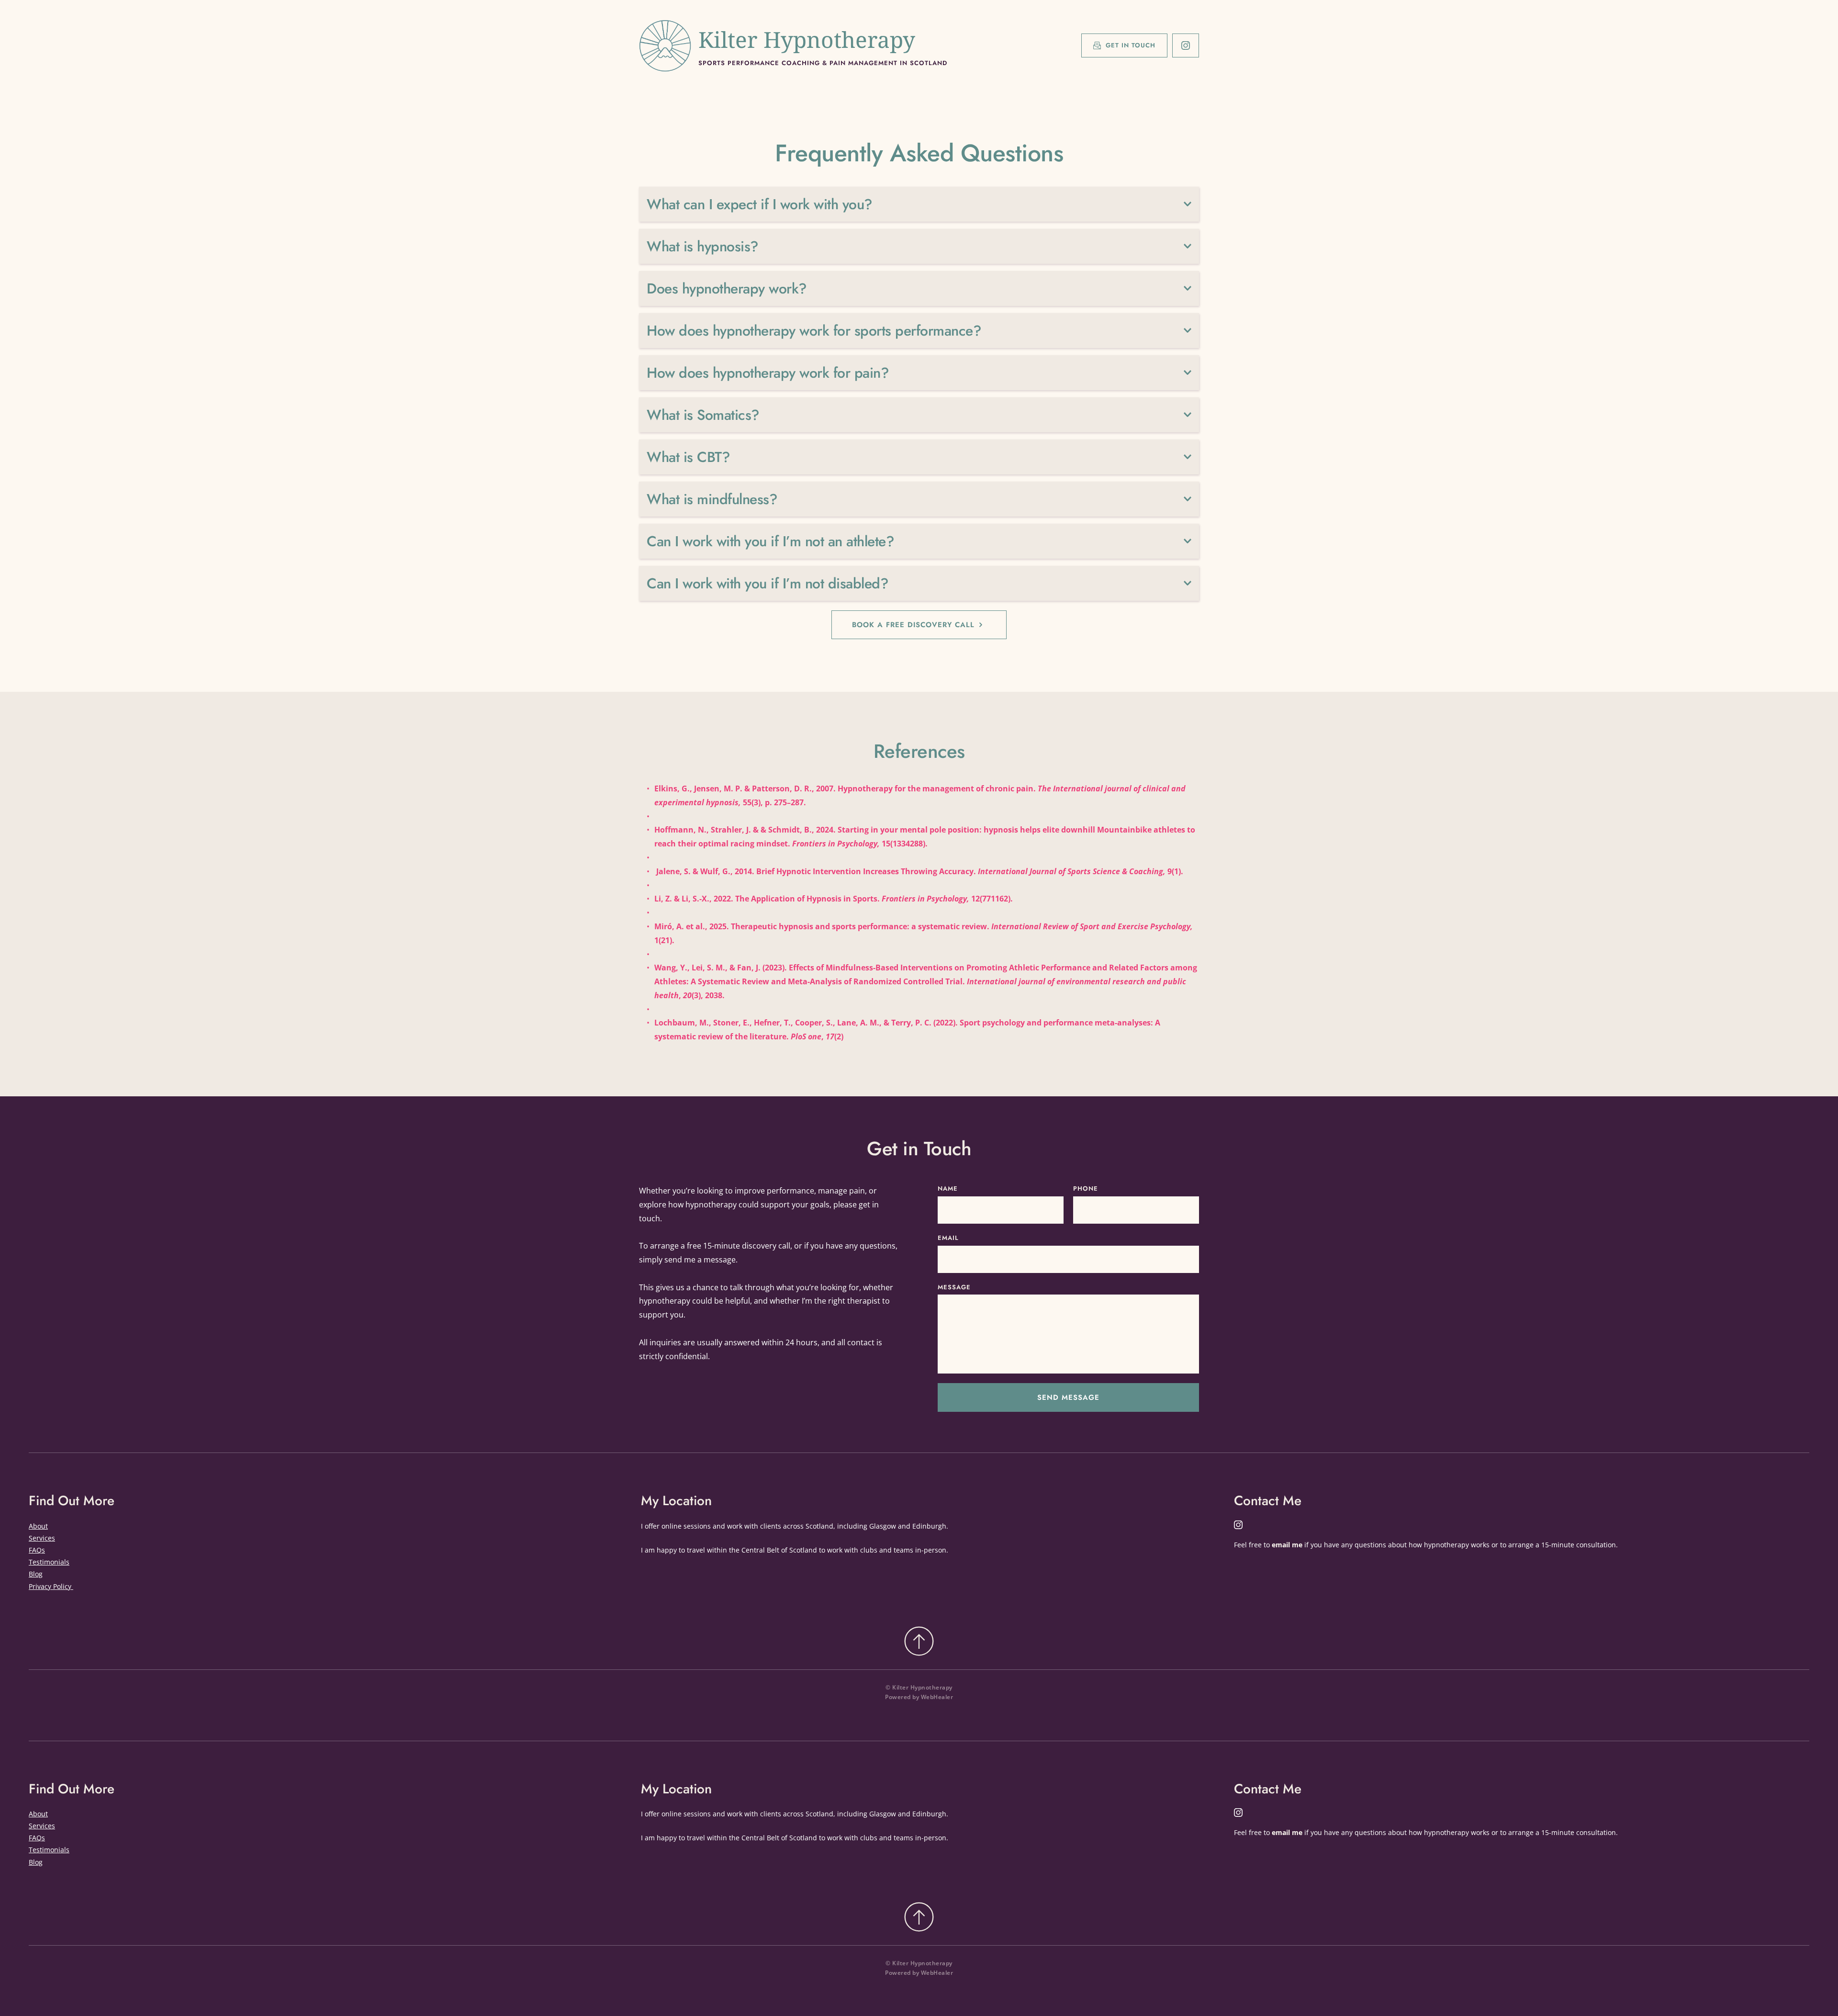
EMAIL (948, 1238)
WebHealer (937, 1697)
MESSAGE (954, 1287)
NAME (948, 1188)
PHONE (1086, 1188)
